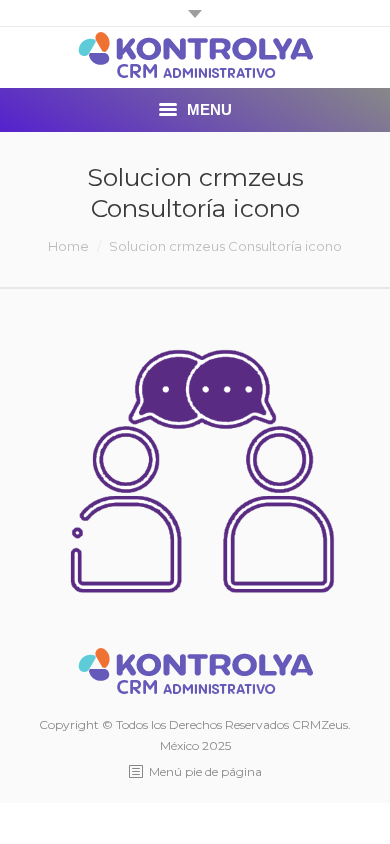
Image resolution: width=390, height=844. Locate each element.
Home (68, 246)
